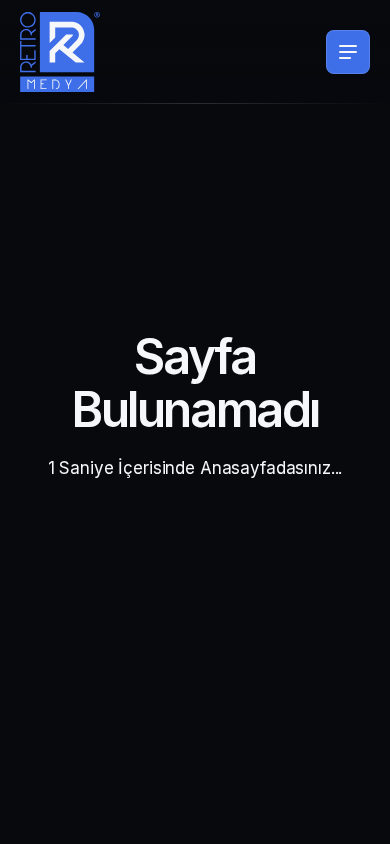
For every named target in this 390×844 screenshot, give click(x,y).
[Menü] (348, 52)
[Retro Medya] (60, 52)
